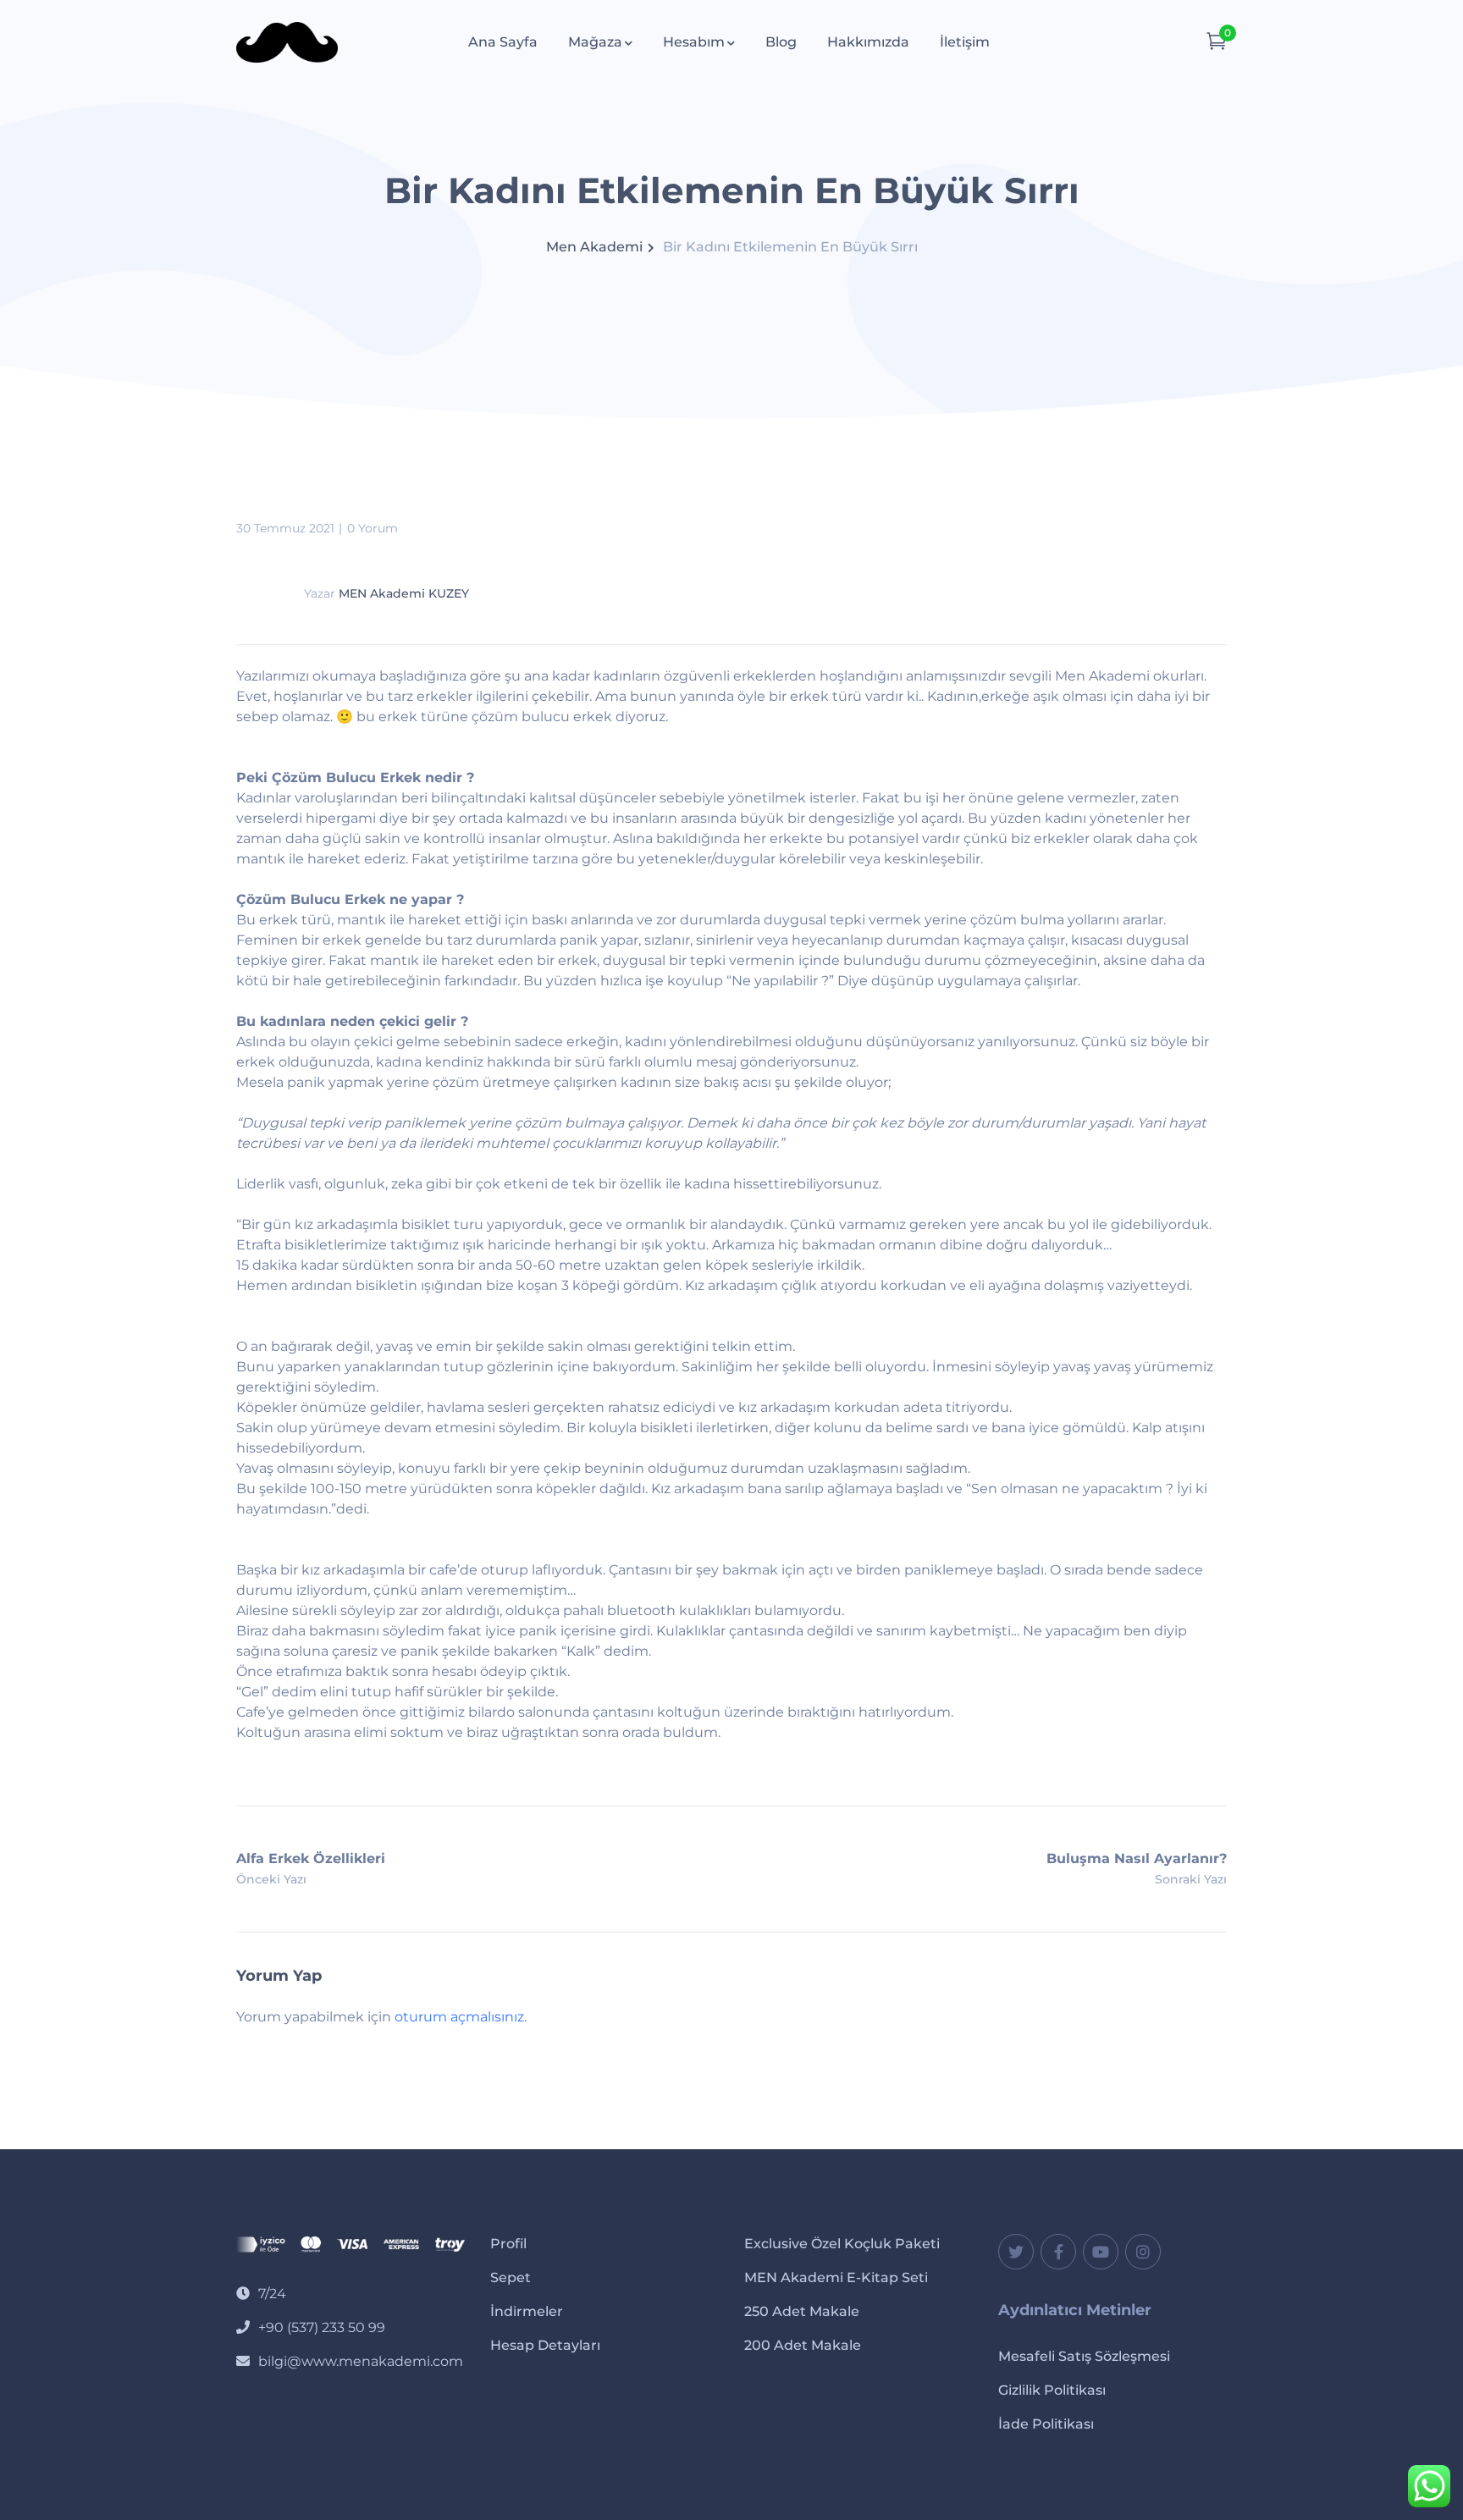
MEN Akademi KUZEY (404, 593)
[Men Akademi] (287, 41)
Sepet (511, 2277)
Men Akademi (594, 247)
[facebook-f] (1058, 2252)
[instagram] (1143, 2252)
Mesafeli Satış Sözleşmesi (1084, 2356)
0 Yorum (373, 528)
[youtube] (1101, 2252)
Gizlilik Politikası (1052, 2390)
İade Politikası (1046, 2424)
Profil (508, 2244)
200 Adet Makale (803, 2345)
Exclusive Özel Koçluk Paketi (842, 2244)
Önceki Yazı (271, 1879)
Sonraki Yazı (1191, 1879)
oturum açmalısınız (459, 2017)
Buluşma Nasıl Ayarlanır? (1137, 1858)
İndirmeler (527, 2311)
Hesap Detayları (545, 2345)
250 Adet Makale (802, 2311)
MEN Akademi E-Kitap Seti (836, 2277)
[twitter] (1016, 2252)
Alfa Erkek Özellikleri (311, 1858)
